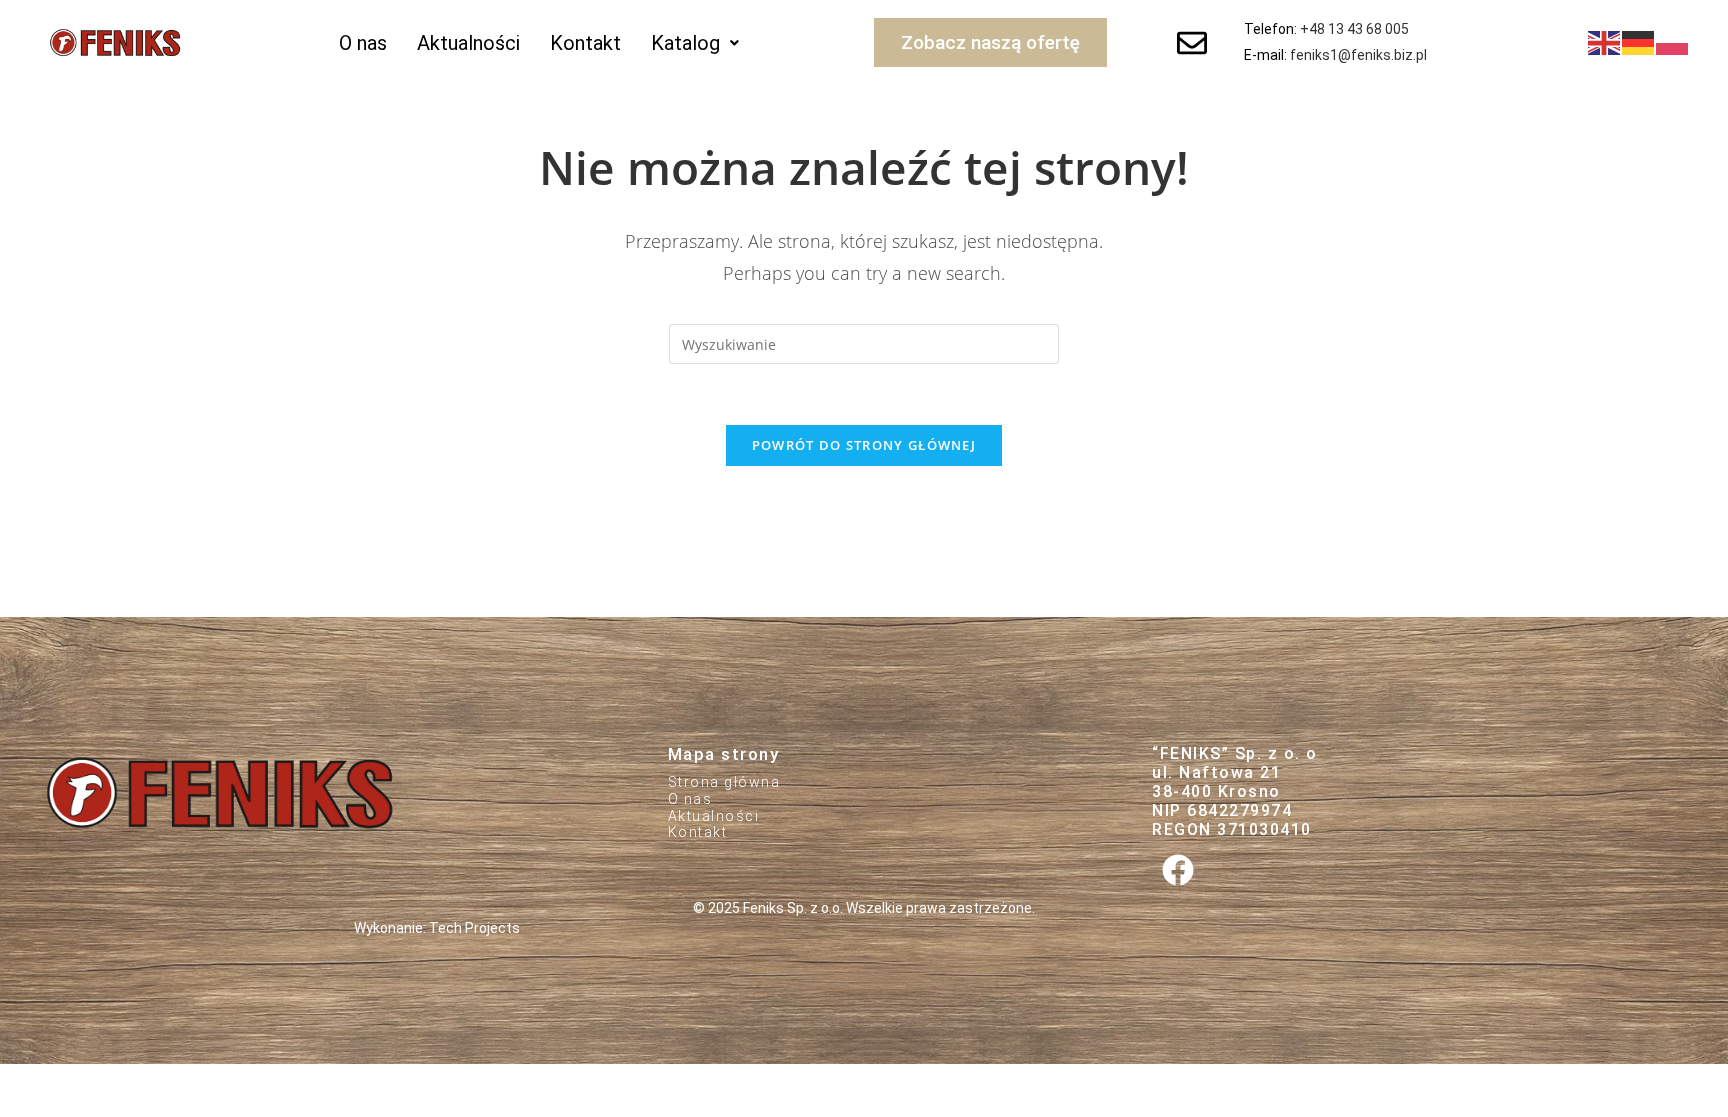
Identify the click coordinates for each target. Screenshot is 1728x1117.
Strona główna (724, 782)
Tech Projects (474, 928)
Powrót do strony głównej (864, 445)
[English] (1605, 42)
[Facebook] (1177, 870)
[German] (1639, 42)
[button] (695, 43)
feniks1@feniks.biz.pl (1358, 55)
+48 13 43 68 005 (1354, 29)
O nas (363, 43)
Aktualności (468, 43)
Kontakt (585, 43)
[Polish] (1673, 42)
